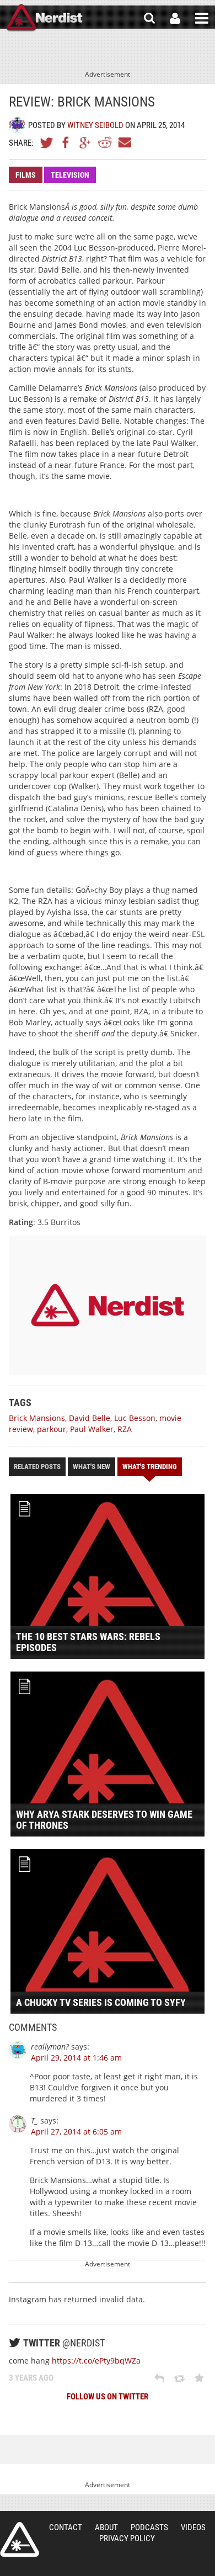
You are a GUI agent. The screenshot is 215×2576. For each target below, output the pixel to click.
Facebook (66, 142)
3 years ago (31, 2378)
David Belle (90, 1418)
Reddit (105, 142)
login (175, 18)
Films (26, 175)
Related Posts (37, 1467)
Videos (193, 2527)
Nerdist (44, 18)
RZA (125, 1429)
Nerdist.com (20, 2540)
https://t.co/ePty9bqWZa (96, 2361)
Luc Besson (135, 1418)
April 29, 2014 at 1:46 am (76, 2058)
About (106, 2527)
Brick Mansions (37, 1418)
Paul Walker (92, 1429)
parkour (52, 1429)
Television (70, 175)
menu (202, 18)
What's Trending (150, 1467)
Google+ (85, 142)
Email (124, 142)
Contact (66, 2527)
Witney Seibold (95, 125)
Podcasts (149, 2527)
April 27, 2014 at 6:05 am (76, 2131)
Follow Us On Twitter (108, 2397)
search (149, 18)
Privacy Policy (127, 2538)
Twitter (47, 142)
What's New (92, 1467)
